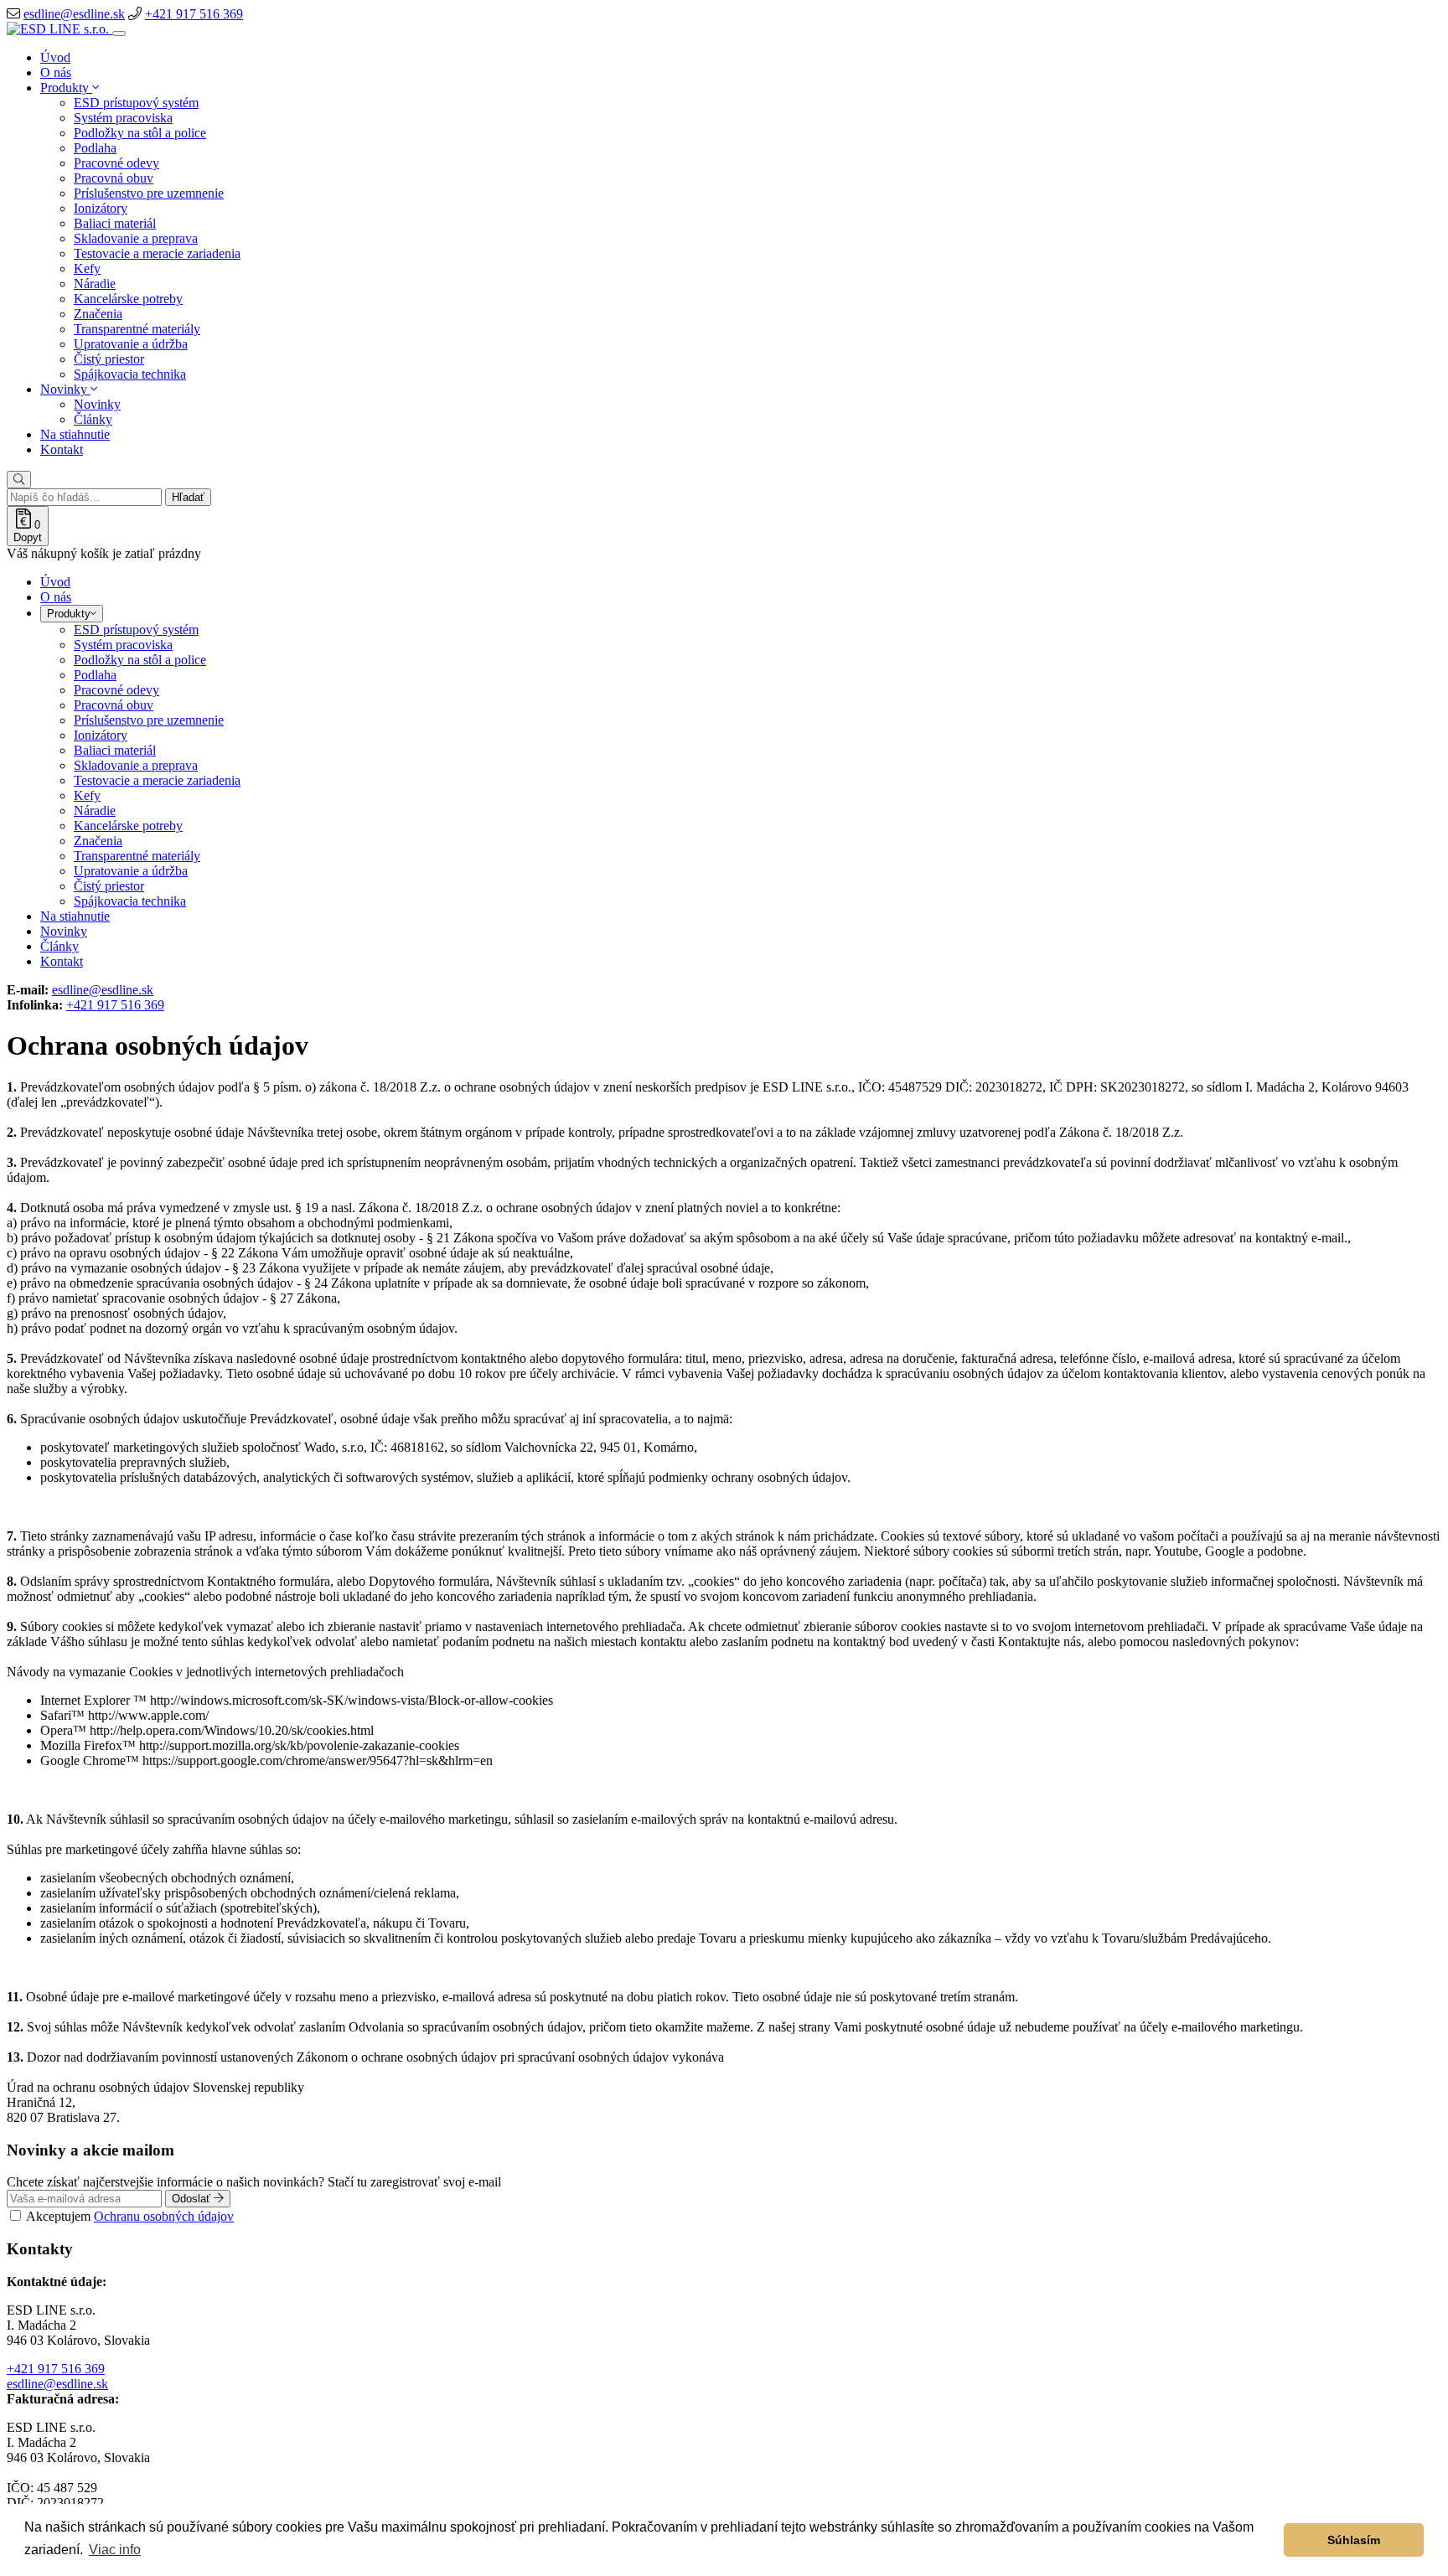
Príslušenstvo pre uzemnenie (149, 193)
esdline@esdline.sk (74, 14)
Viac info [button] (115, 2550)
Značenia (98, 314)
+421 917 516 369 (194, 14)
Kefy (87, 268)
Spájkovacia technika (130, 374)
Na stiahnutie (75, 434)
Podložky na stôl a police (140, 133)
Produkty (66, 88)
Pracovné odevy (116, 163)
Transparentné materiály (137, 329)
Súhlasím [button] (1354, 2540)
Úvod (55, 57)
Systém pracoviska (123, 118)
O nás (56, 72)
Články (93, 419)
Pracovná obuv (114, 178)
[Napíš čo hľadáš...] (19, 480)
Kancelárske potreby (128, 299)
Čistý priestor (109, 359)
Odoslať (193, 2199)
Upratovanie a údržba (131, 344)
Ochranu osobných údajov (164, 2216)
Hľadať (188, 497)
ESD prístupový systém (136, 103)
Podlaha (95, 148)
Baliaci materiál (115, 223)
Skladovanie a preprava (136, 238)
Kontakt (62, 449)
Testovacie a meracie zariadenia (157, 253)
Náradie (95, 284)
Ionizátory (101, 208)
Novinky (65, 389)
